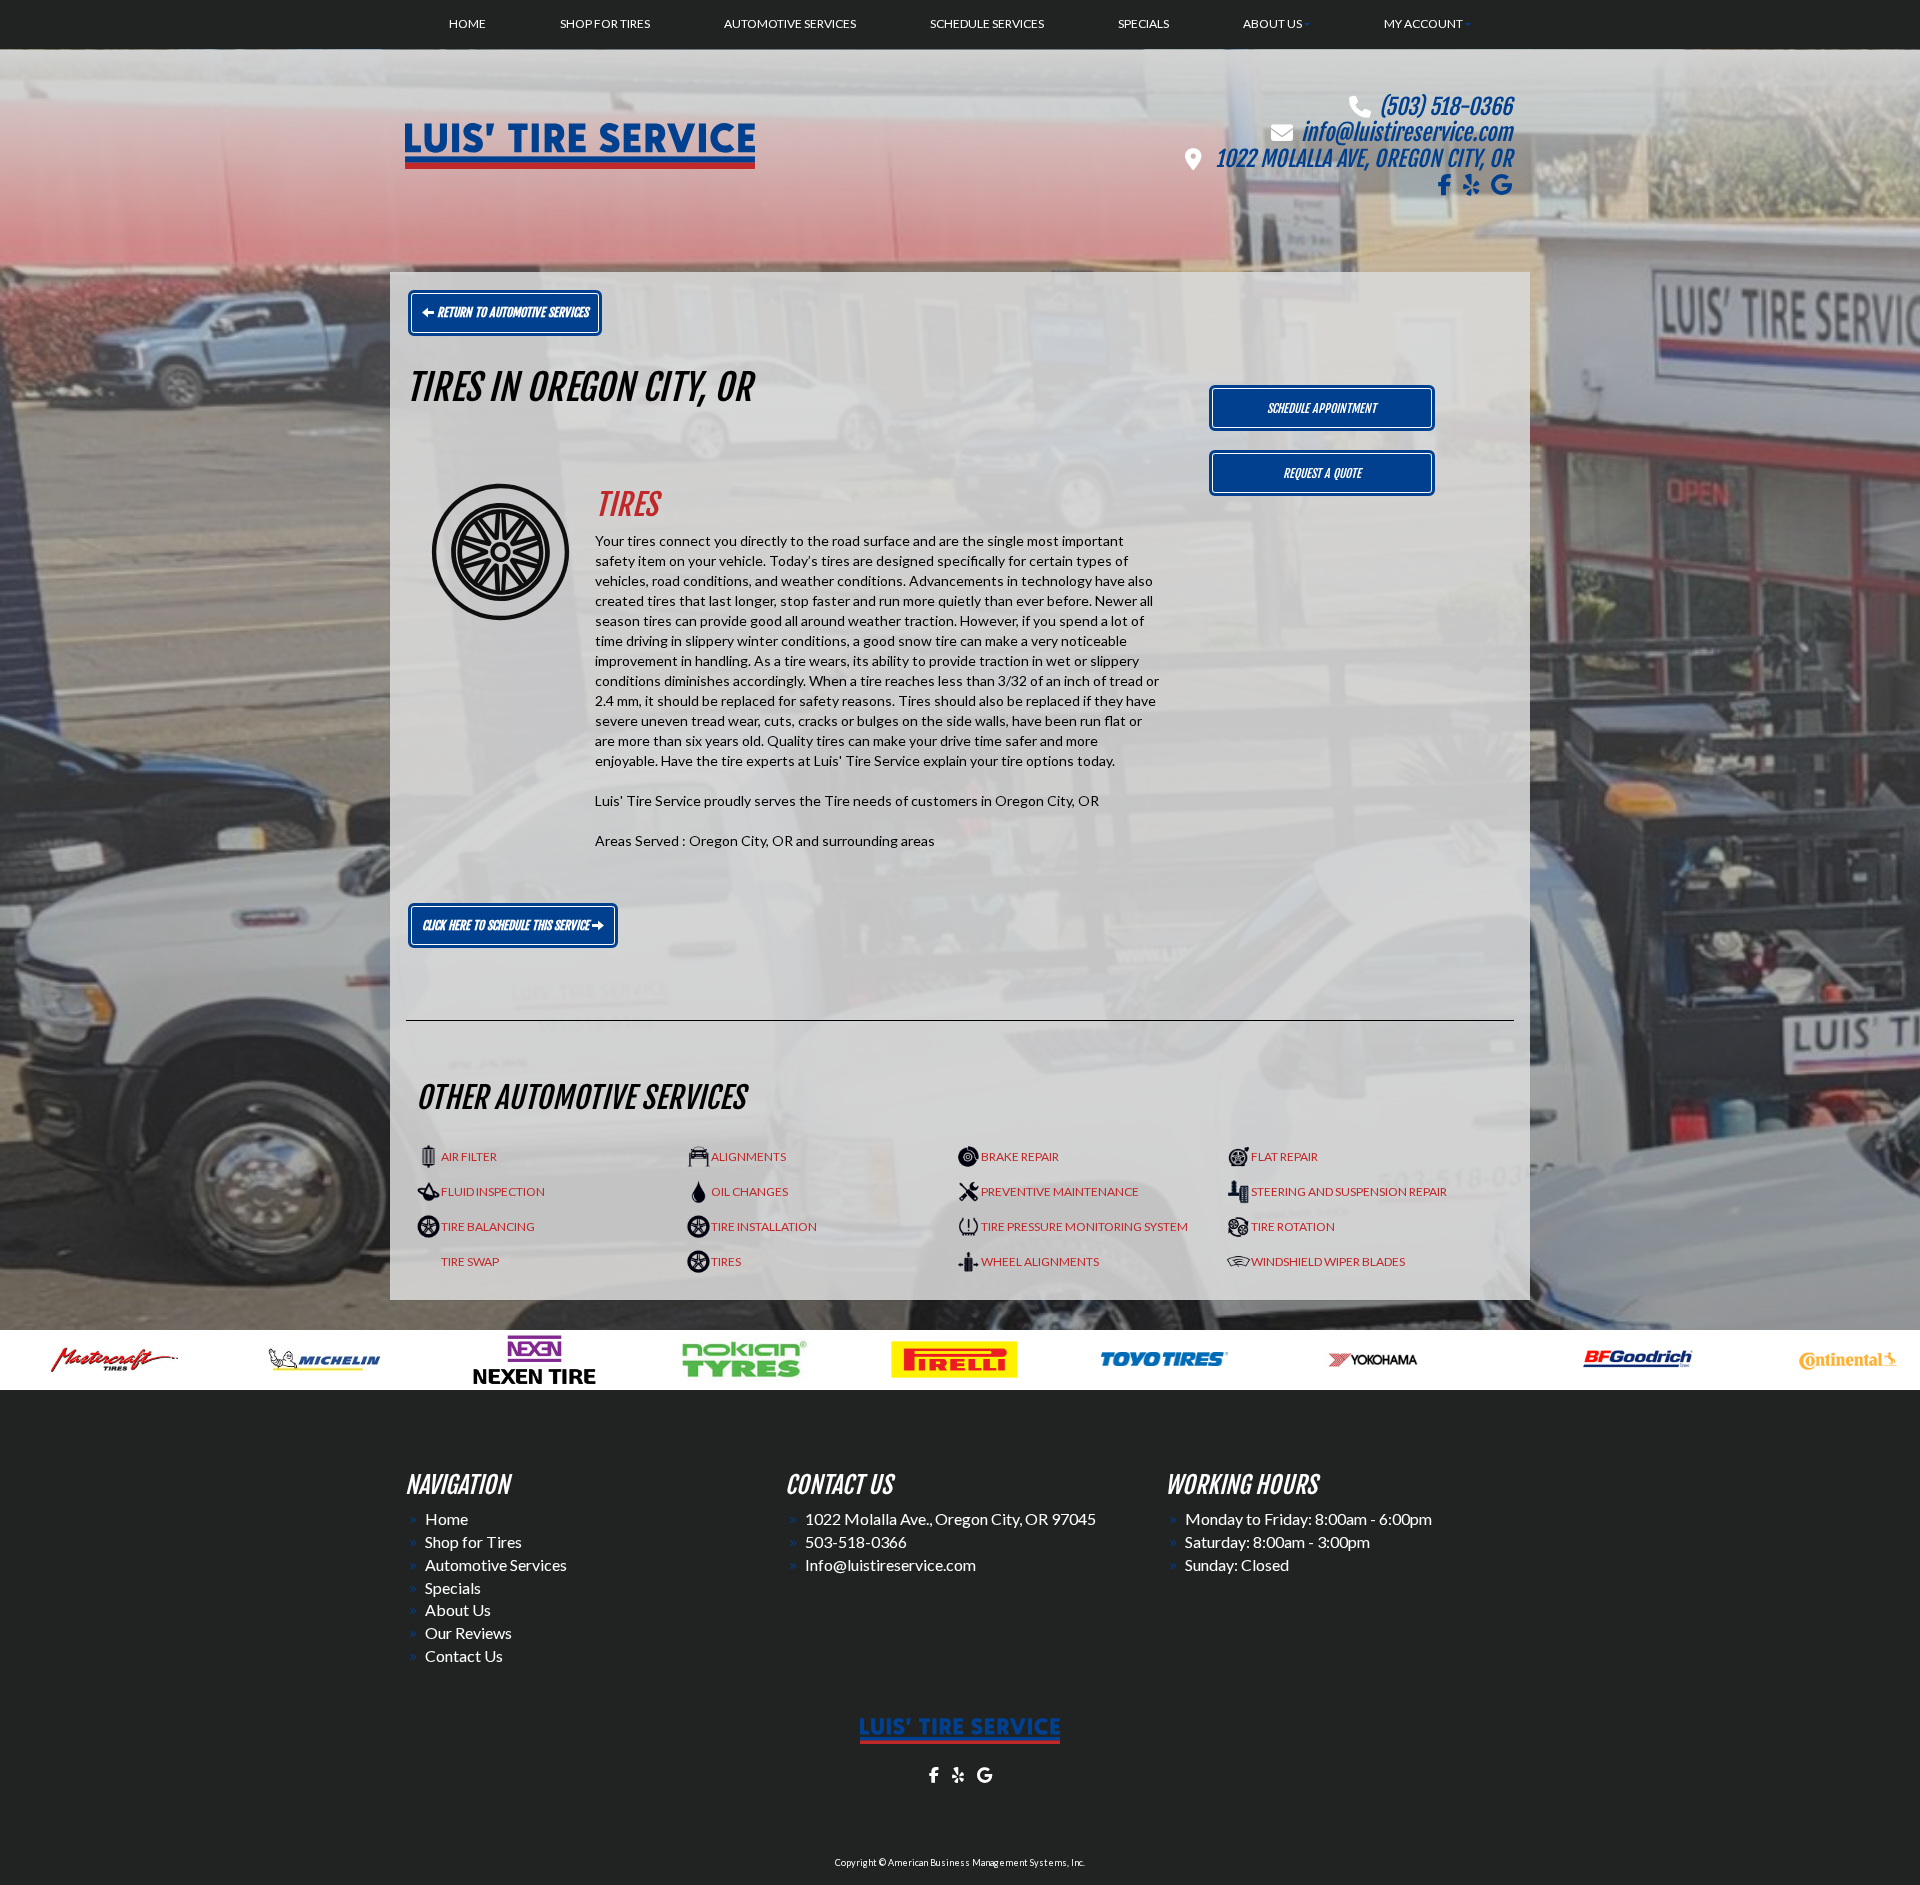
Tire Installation (764, 1226)
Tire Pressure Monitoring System (1084, 1226)
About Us (458, 1609)
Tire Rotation (1293, 1226)
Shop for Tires (473, 1541)
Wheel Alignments (1040, 1261)
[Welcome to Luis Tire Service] (960, 1731)
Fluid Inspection (493, 1191)
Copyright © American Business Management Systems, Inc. (960, 1862)
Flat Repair (1284, 1156)
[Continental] (1415, 1356)
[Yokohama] (941, 1356)
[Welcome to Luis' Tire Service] (580, 144)
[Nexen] (101, 1356)
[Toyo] (731, 1356)
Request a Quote (1322, 473)
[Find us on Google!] (1501, 185)
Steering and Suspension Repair (1349, 1191)
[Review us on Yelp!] (1471, 185)
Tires (726, 1261)
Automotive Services (496, 1564)
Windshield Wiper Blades (1328, 1261)
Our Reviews (468, 1632)
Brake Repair (1020, 1156)
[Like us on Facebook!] (1445, 185)
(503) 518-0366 (1445, 106)
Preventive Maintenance (1060, 1191)
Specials (453, 1587)
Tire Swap (470, 1261)
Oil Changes (749, 1191)
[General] (1843, 1356)
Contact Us (464, 1655)
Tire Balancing (488, 1226)
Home (446, 1518)
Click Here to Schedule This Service (507, 925)
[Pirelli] (521, 1356)
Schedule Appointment (1321, 408)
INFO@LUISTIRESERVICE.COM (1406, 132)
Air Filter (469, 1156)
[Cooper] (1633, 1356)
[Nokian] (311, 1356)
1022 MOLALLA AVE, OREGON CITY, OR (1363, 158)
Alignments (748, 1156)
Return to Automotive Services (511, 312)
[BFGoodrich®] (1205, 1356)
